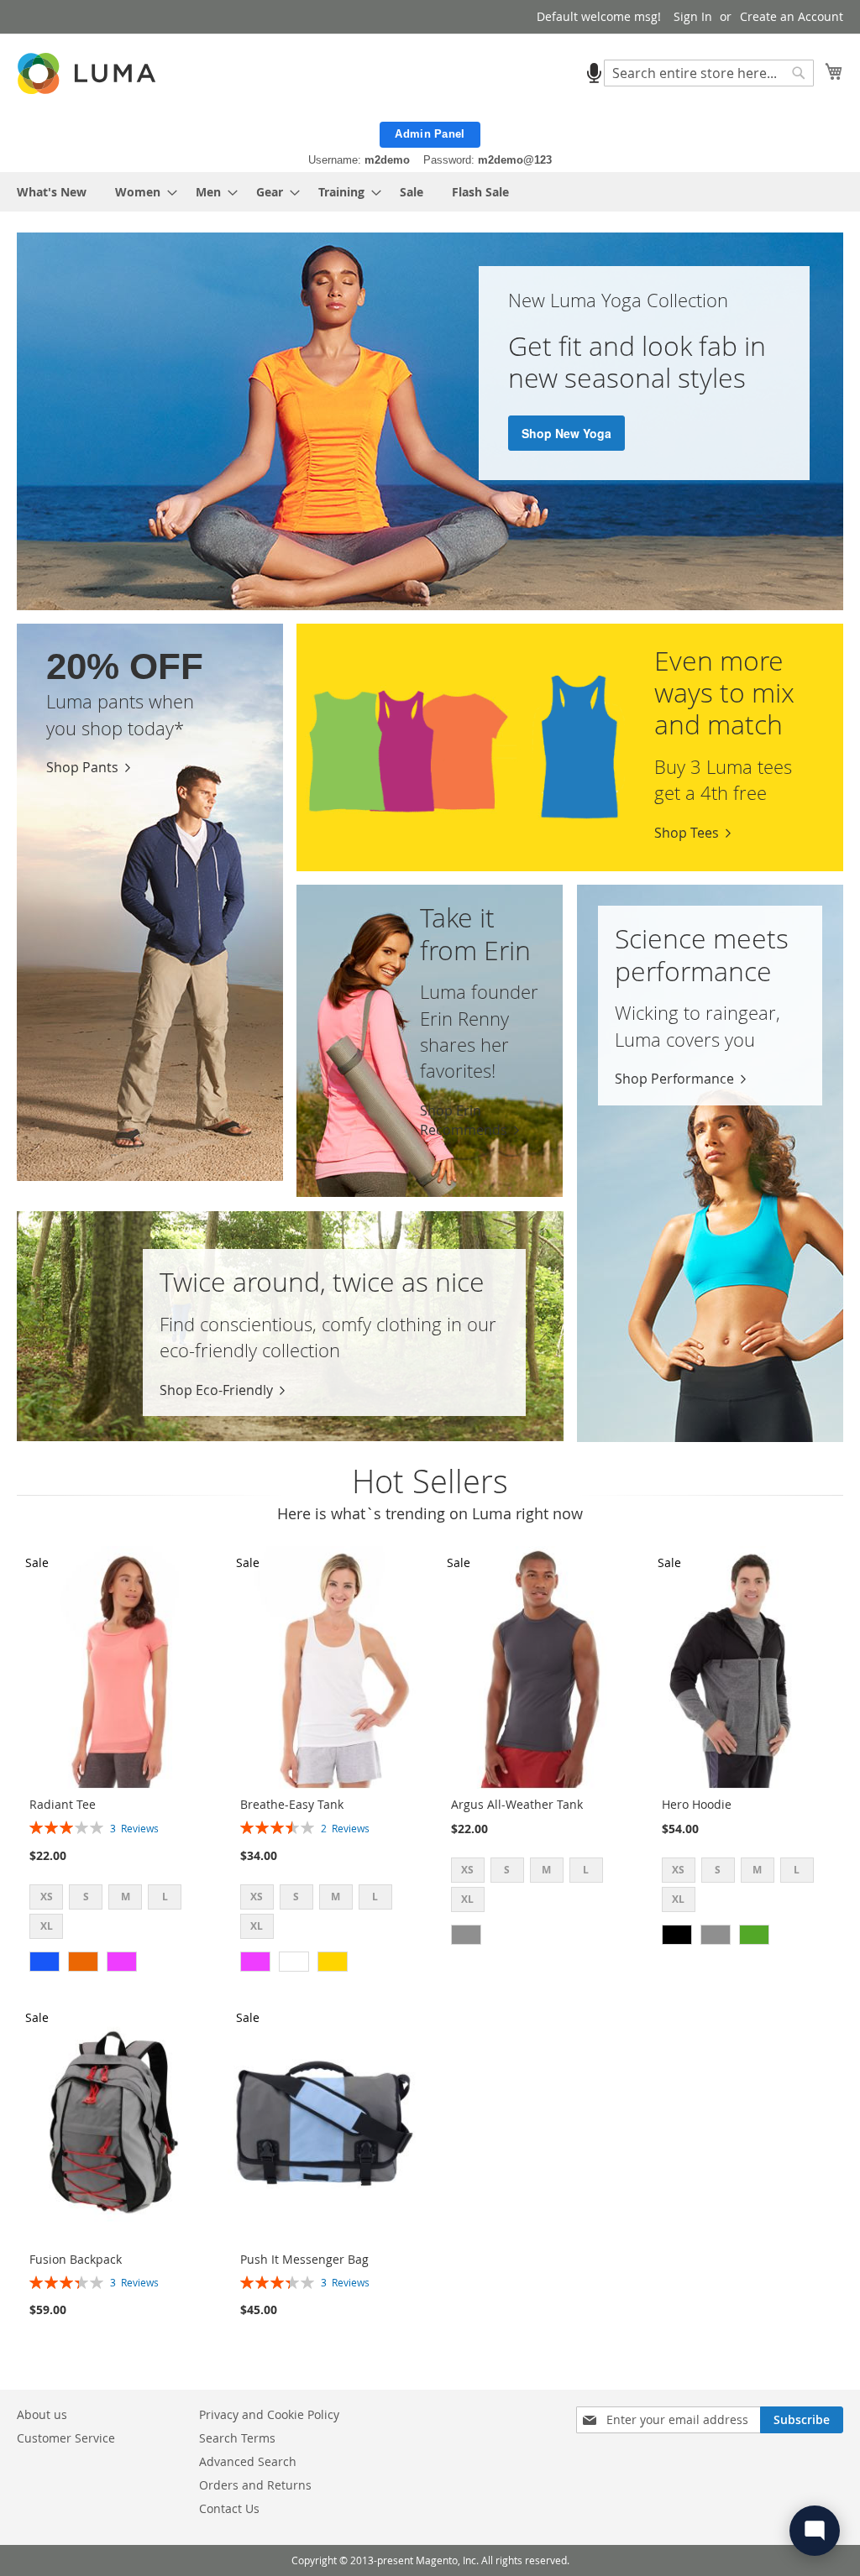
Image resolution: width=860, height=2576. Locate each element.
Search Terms (237, 2438)
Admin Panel (430, 134)
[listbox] (120, 1914)
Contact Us (229, 2508)
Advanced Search (248, 2461)
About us (42, 2414)
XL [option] (47, 1926)
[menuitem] (52, 192)
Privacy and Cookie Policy (269, 2414)
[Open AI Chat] (815, 2531)
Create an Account (792, 16)
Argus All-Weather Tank (517, 1804)
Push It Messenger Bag (304, 2259)
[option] (45, 1962)
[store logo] (88, 73)
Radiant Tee (63, 1804)
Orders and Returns (255, 2485)
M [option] (126, 1897)
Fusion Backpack (76, 2259)
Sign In (693, 16)
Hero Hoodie (697, 1804)
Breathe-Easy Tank (292, 1804)
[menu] (430, 192)
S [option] (86, 1897)
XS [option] (47, 1897)
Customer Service (66, 2438)
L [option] (165, 1897)
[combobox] (709, 73)
